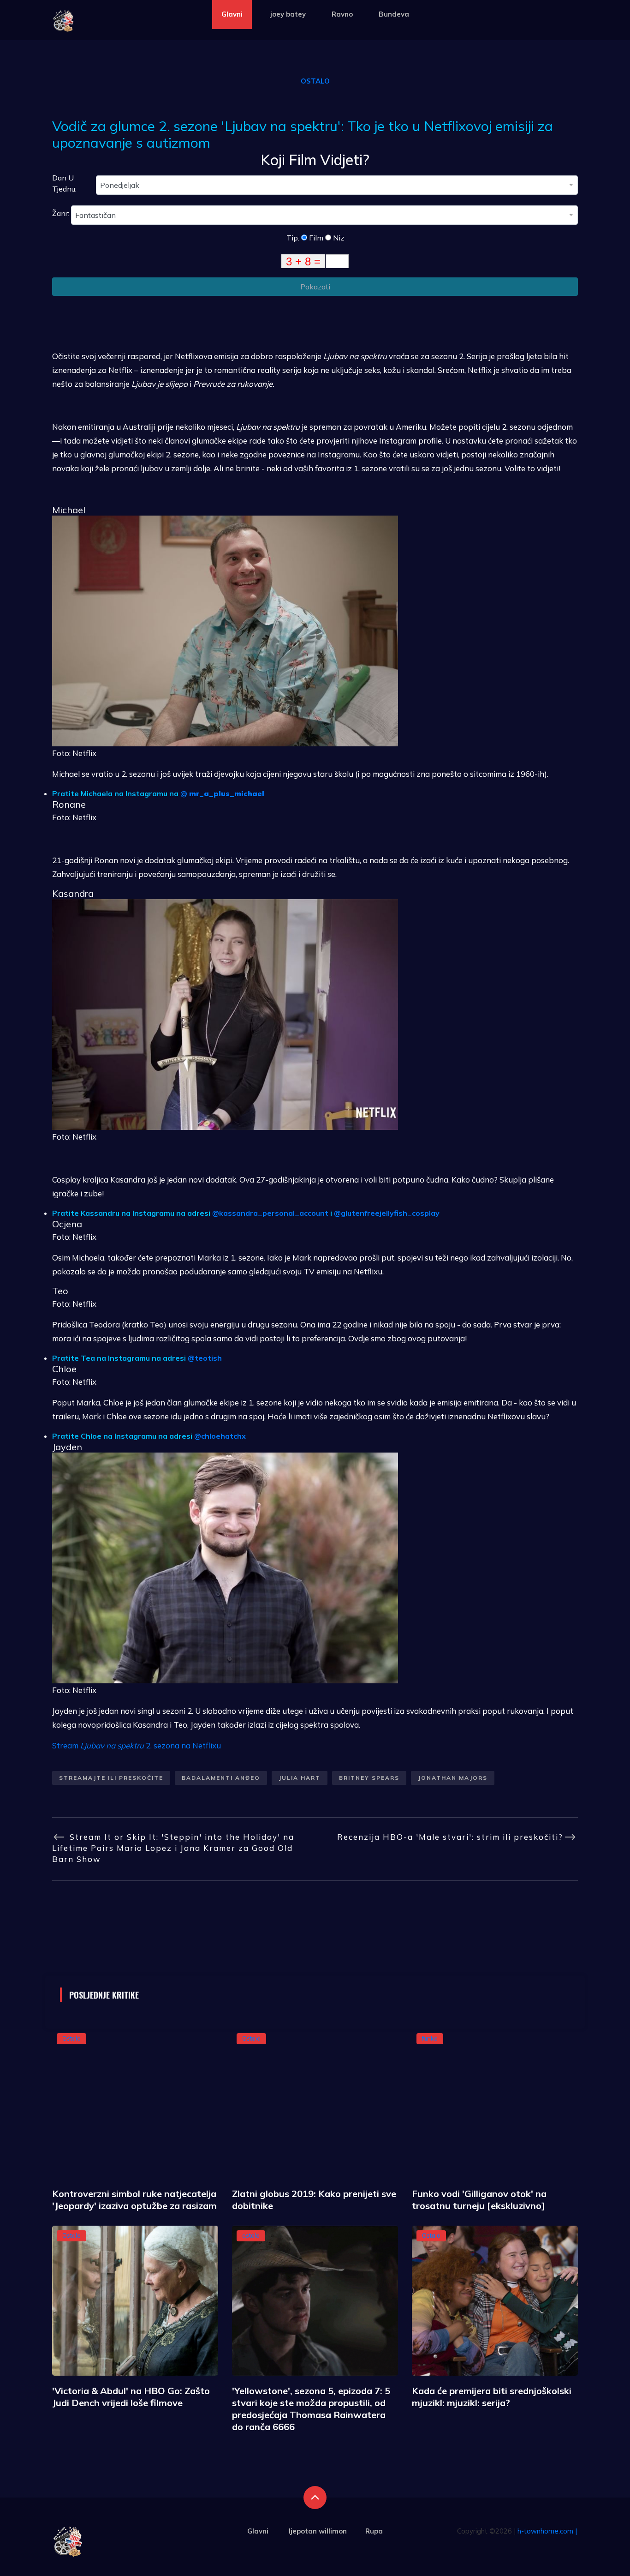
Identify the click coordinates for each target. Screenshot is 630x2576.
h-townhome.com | (547, 2531)
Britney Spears (369, 1778)
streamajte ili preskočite (111, 1778)
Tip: (294, 238)
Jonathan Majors (453, 1778)
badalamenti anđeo (221, 1778)
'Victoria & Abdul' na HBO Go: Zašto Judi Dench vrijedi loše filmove (131, 2397)
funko (430, 2038)
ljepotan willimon (318, 2531)
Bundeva (394, 14)
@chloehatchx (220, 1436)
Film (315, 238)
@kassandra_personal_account (270, 1213)
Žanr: (62, 213)
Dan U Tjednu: (64, 183)
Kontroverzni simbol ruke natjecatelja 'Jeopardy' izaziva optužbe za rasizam (134, 2200)
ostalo (251, 2235)
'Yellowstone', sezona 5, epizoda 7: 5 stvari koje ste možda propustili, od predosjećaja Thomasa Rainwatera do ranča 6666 (311, 2409)
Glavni (232, 14)
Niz (338, 238)
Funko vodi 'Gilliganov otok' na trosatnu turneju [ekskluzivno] (479, 2200)
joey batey (288, 14)
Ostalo (315, 81)
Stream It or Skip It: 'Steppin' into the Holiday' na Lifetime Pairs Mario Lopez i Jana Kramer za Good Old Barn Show (173, 1848)
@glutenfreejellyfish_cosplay (387, 1213)
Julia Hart (300, 1778)
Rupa (374, 2531)
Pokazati (315, 287)
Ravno (342, 14)
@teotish (205, 1358)
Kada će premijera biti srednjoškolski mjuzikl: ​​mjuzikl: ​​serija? (492, 2397)
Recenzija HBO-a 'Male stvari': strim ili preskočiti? (450, 1837)
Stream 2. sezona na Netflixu (137, 1745)
